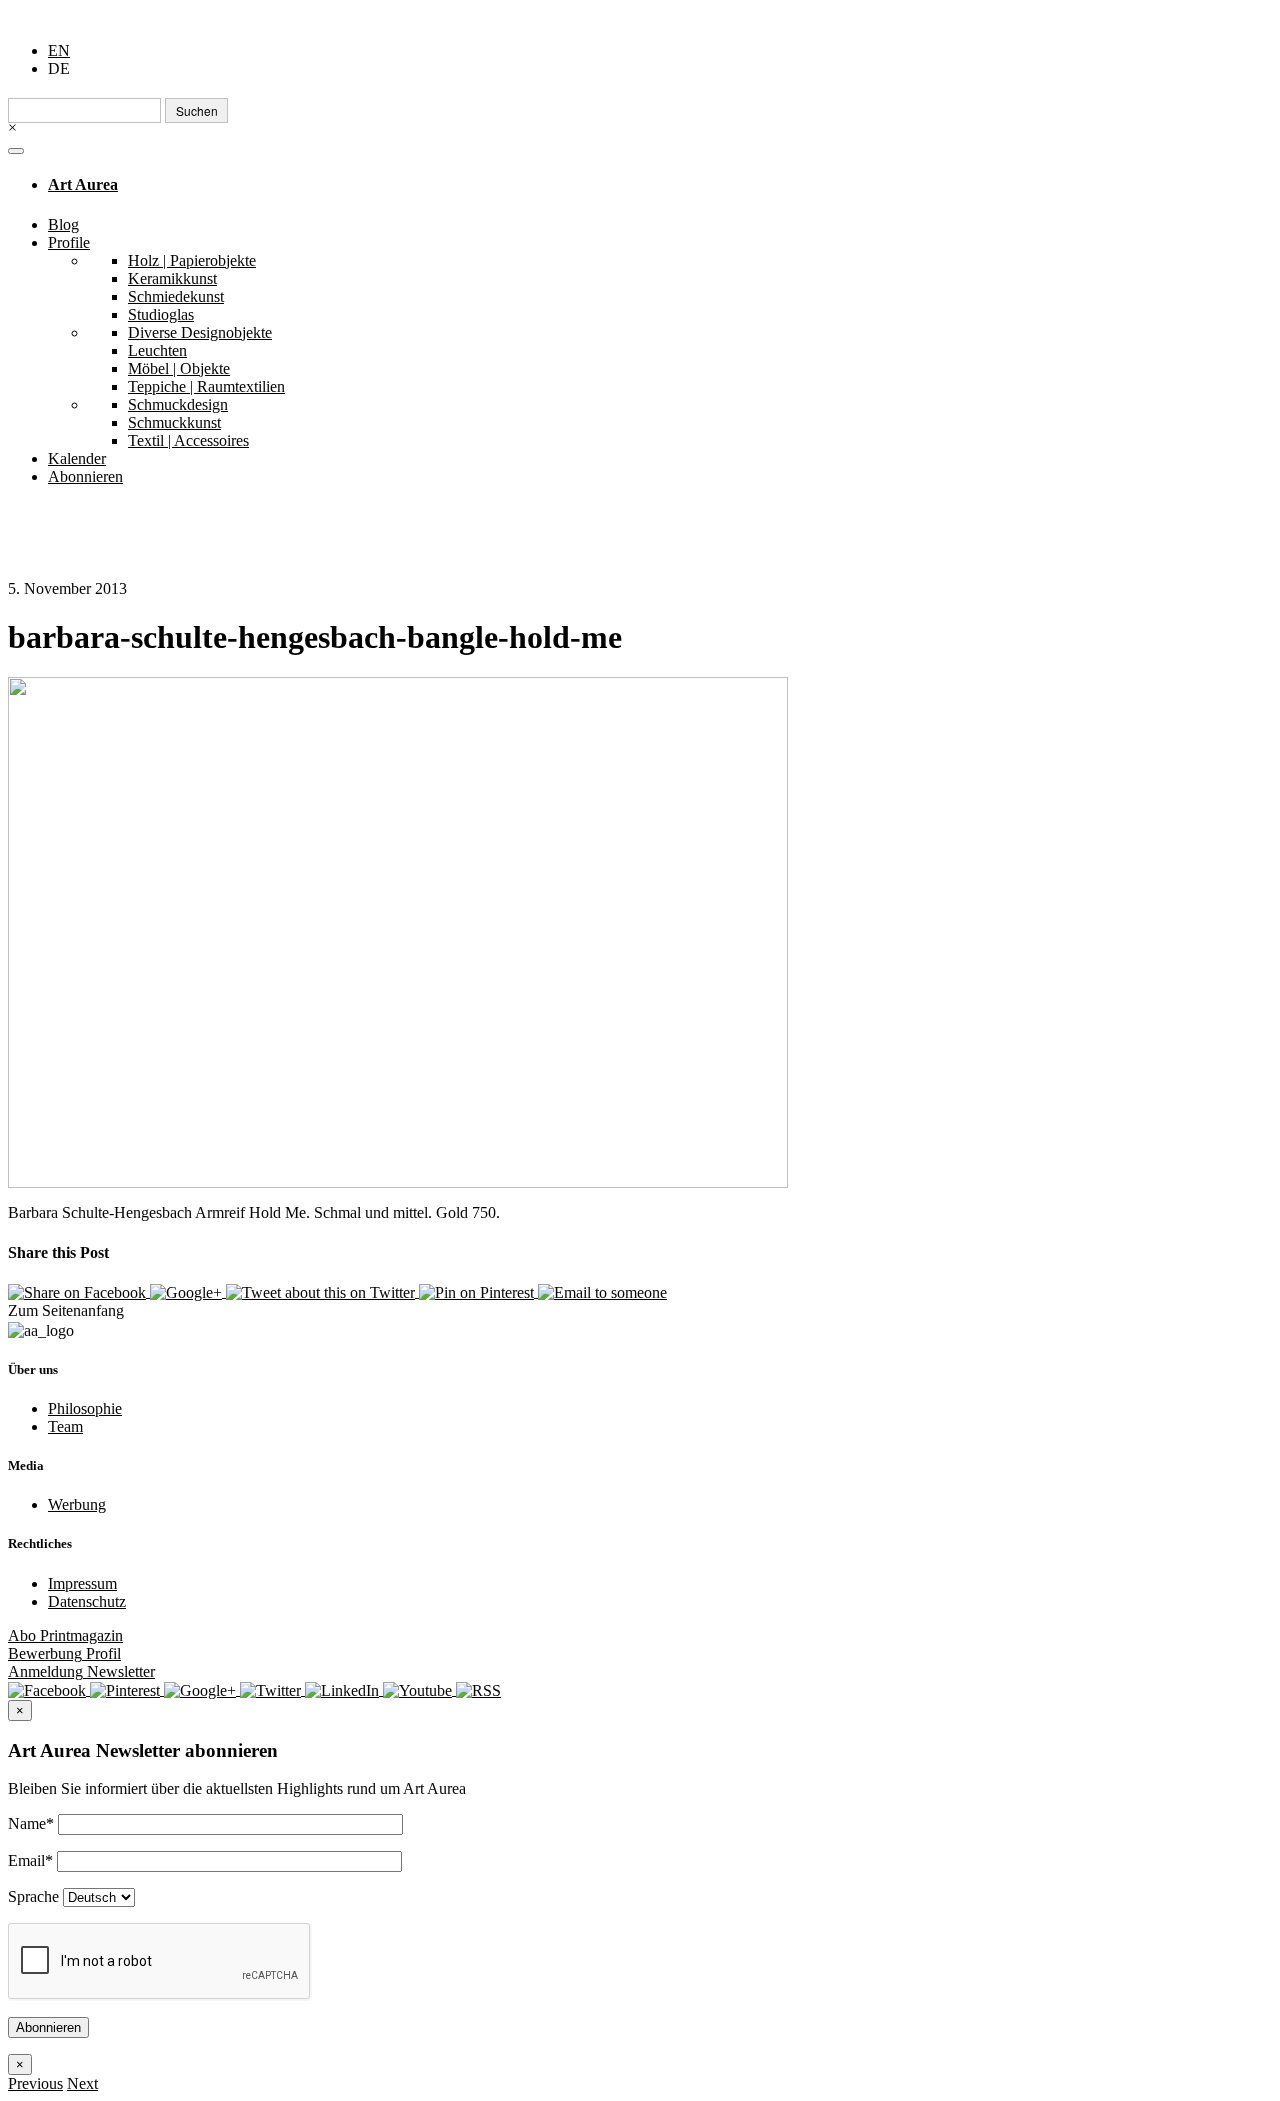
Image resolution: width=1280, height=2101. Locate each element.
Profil (64, 1653)
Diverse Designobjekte (200, 332)
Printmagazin (65, 1635)
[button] (35, 2083)
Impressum (82, 1583)
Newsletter (81, 1671)
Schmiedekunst (176, 296)
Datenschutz (87, 1601)
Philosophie (85, 1408)
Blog (63, 224)
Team (65, 1426)
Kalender (77, 458)
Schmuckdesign (178, 404)
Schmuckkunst (174, 422)
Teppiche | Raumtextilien (206, 386)
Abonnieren (85, 476)
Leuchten (157, 350)
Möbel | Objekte (179, 368)
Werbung (77, 1504)
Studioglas (161, 314)
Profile (69, 242)
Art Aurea (83, 184)
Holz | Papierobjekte (192, 260)
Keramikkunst (172, 278)
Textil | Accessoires (188, 440)
